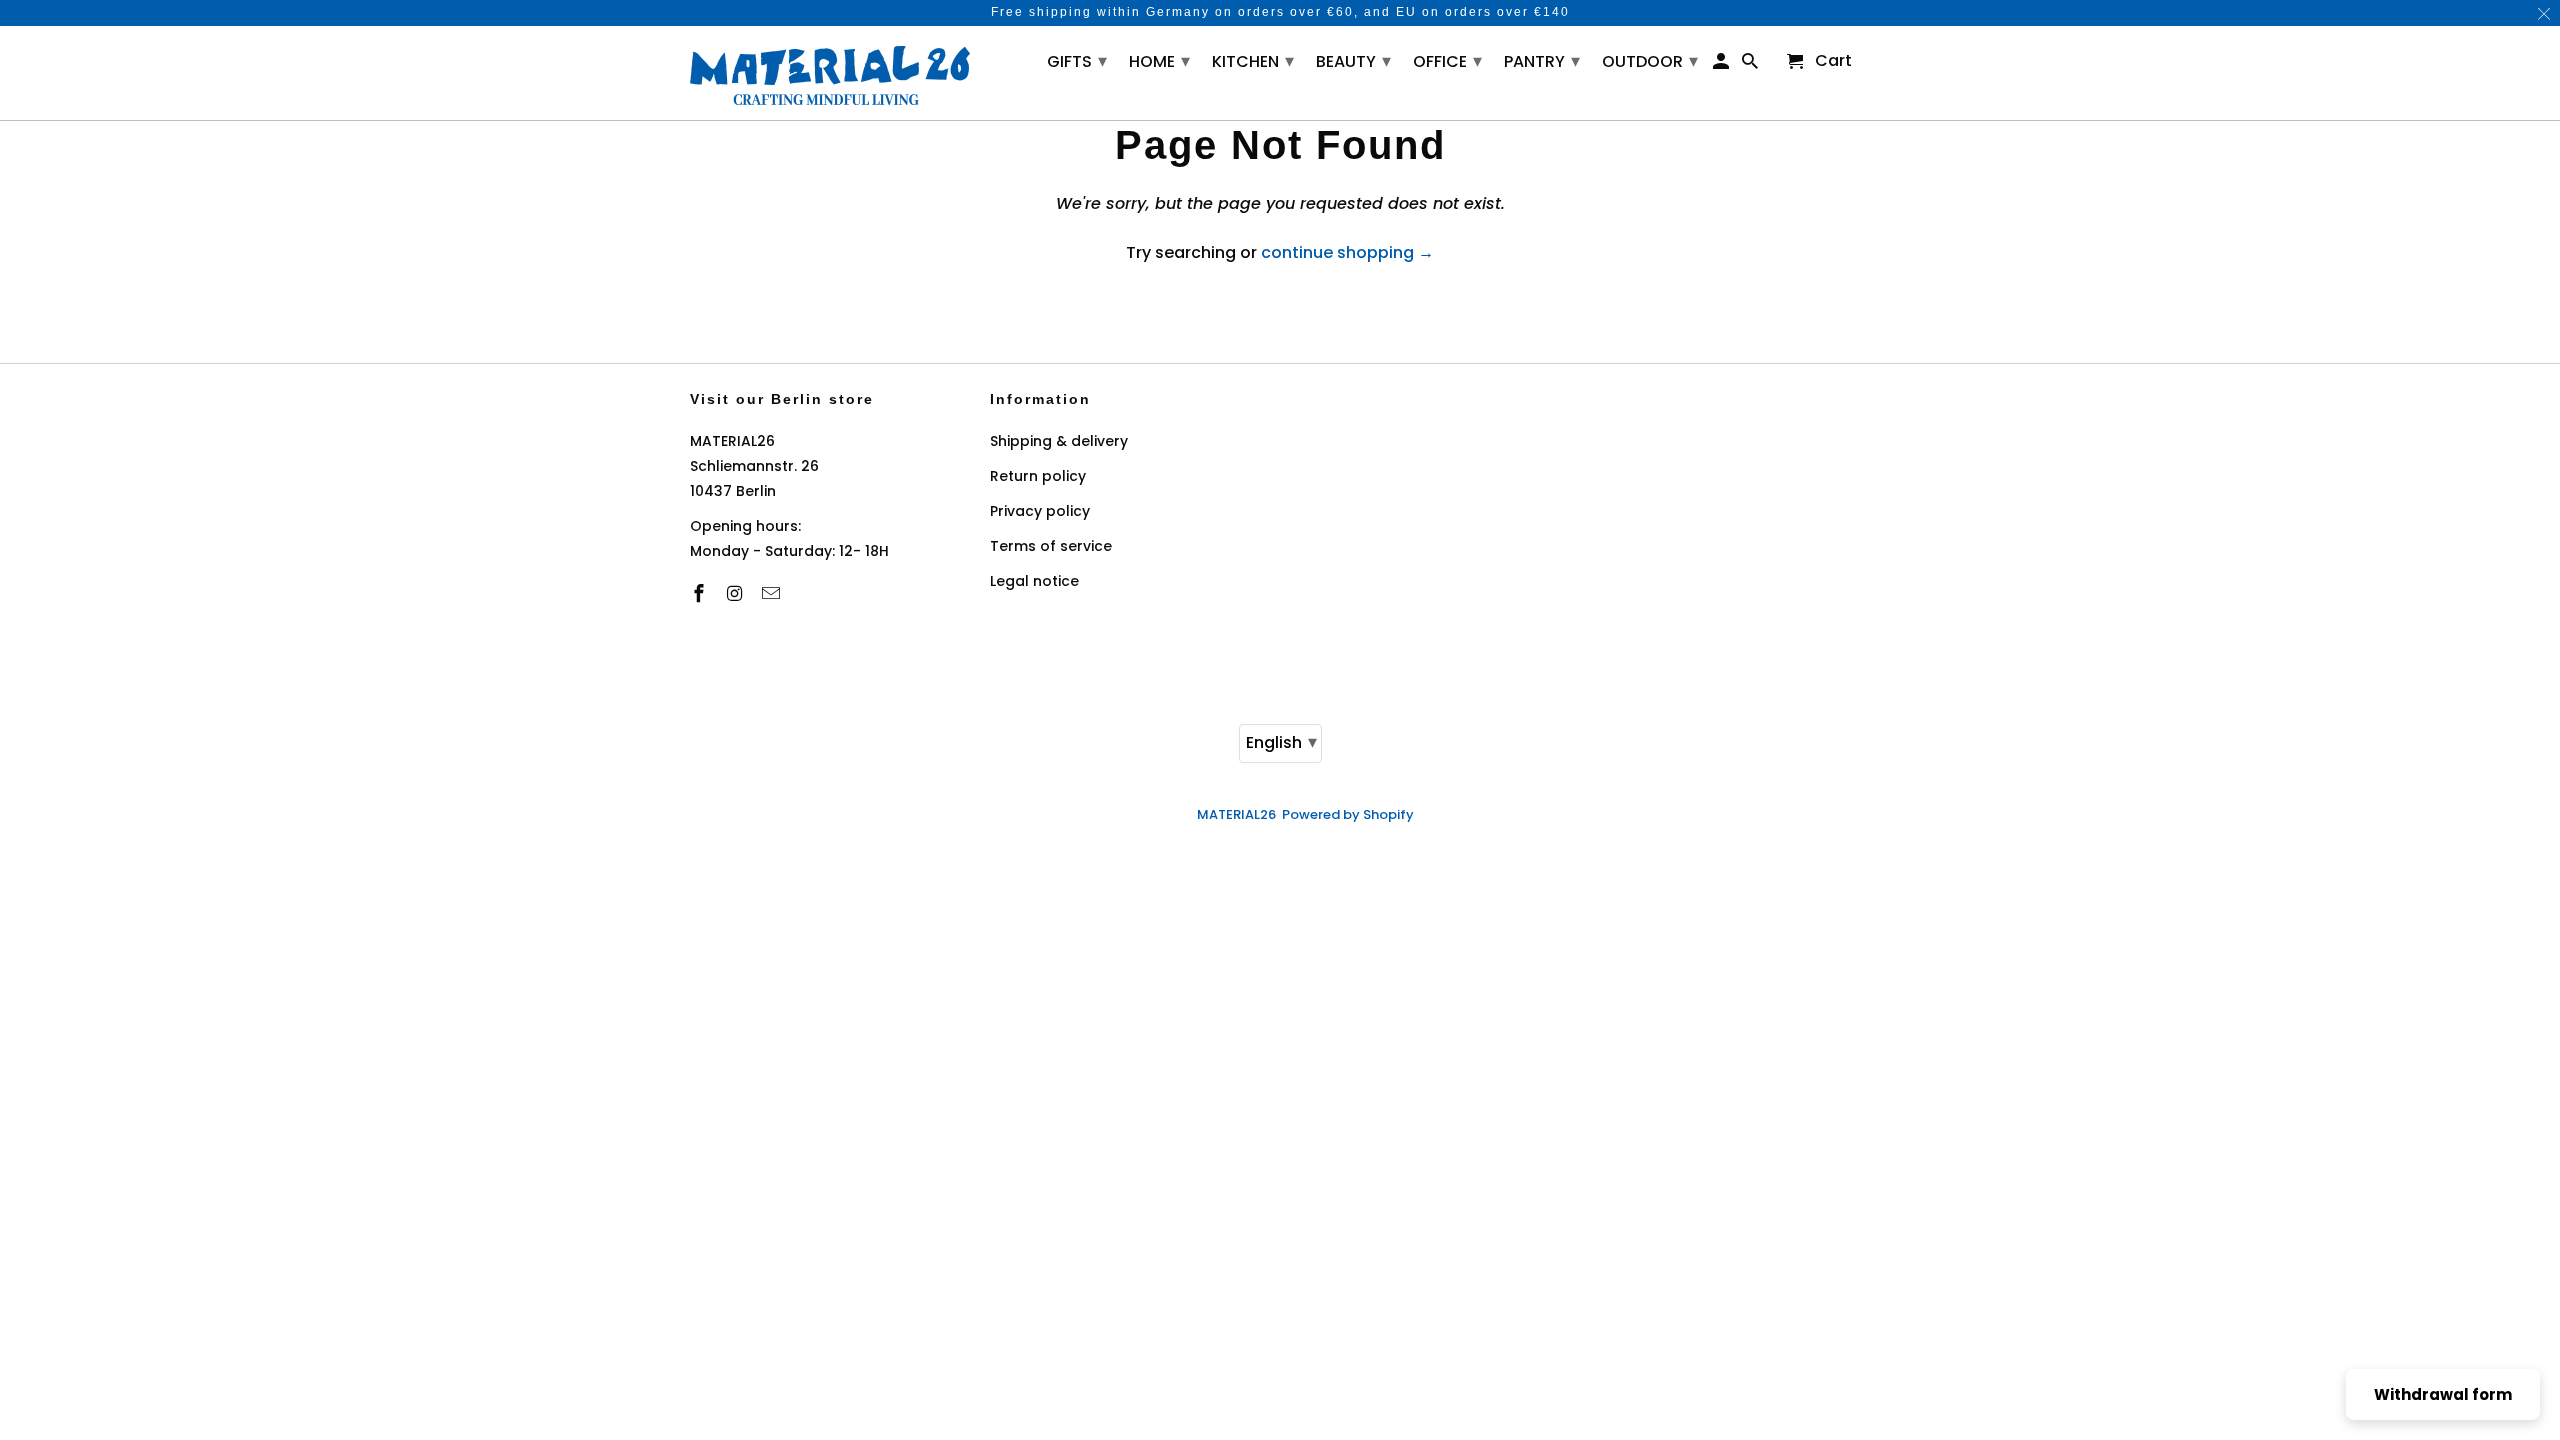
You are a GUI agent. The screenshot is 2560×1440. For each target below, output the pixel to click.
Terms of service (1051, 546)
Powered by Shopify (1348, 814)
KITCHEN (1253, 60)
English (1281, 741)
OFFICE (1447, 60)
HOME (1159, 60)
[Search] (1751, 65)
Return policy (1038, 476)
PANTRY (1542, 60)
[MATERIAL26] (830, 73)
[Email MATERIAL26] (773, 593)
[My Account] (1722, 65)
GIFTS (1077, 60)
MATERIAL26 (1236, 814)
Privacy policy (1040, 511)
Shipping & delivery (1059, 441)
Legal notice (1034, 581)
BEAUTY (1353, 60)
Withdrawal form (2443, 1394)
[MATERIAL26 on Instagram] (737, 593)
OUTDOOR (1650, 60)
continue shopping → (1347, 252)
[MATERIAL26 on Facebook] (701, 593)
